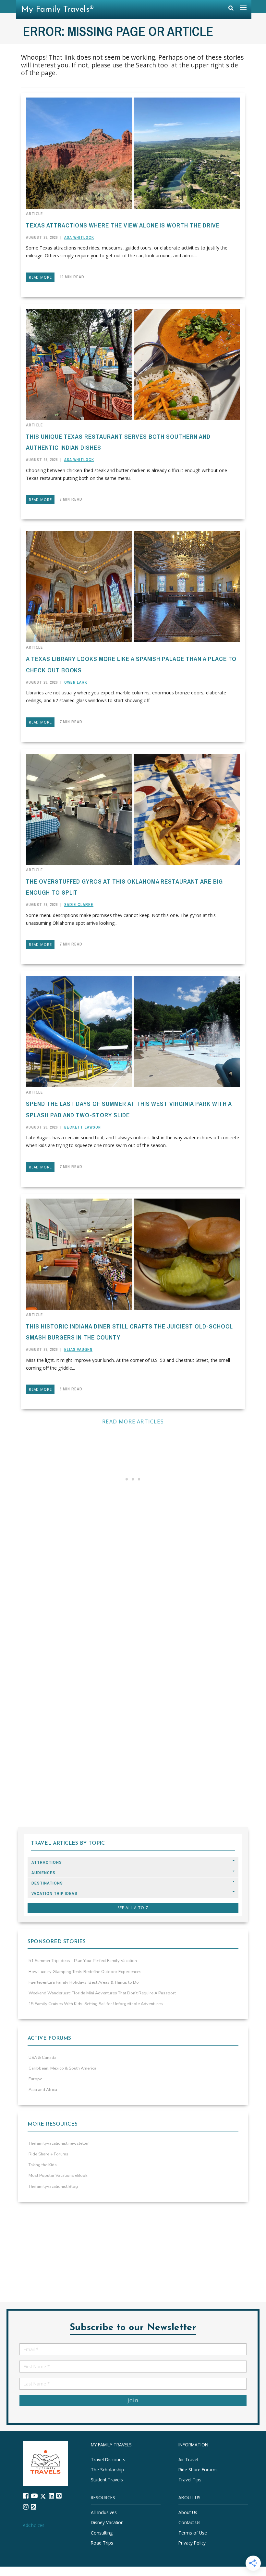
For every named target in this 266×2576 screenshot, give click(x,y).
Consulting (102, 2533)
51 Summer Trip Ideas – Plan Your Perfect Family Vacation (83, 1961)
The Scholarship (107, 2470)
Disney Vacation (107, 2522)
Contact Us (189, 2522)
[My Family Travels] (45, 2463)
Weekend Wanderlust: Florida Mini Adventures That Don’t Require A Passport (102, 1993)
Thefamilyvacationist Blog (53, 2187)
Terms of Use (193, 2533)
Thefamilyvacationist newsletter (59, 2143)
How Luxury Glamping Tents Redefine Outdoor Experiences (85, 1972)
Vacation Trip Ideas (54, 1893)
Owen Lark (76, 682)
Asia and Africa (43, 2090)
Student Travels (107, 2480)
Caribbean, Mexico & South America (62, 2068)
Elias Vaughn (78, 1350)
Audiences (43, 1873)
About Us (188, 2512)
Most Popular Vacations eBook (58, 2176)
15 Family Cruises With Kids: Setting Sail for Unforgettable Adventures (96, 2004)
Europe (35, 2079)
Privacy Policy (192, 2543)
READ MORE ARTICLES (133, 1421)
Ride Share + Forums (48, 2154)
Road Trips (102, 2543)
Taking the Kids (43, 2165)
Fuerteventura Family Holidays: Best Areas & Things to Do (84, 1982)
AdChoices (34, 2525)
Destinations (47, 1883)
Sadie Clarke (79, 905)
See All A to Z (133, 1908)
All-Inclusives (104, 2512)
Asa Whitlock (79, 238)
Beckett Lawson (83, 1127)
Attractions (47, 1862)
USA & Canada (42, 2058)
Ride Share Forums (198, 2470)
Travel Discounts (108, 2460)
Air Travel (188, 2460)
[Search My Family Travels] (231, 10)
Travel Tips (190, 2480)
